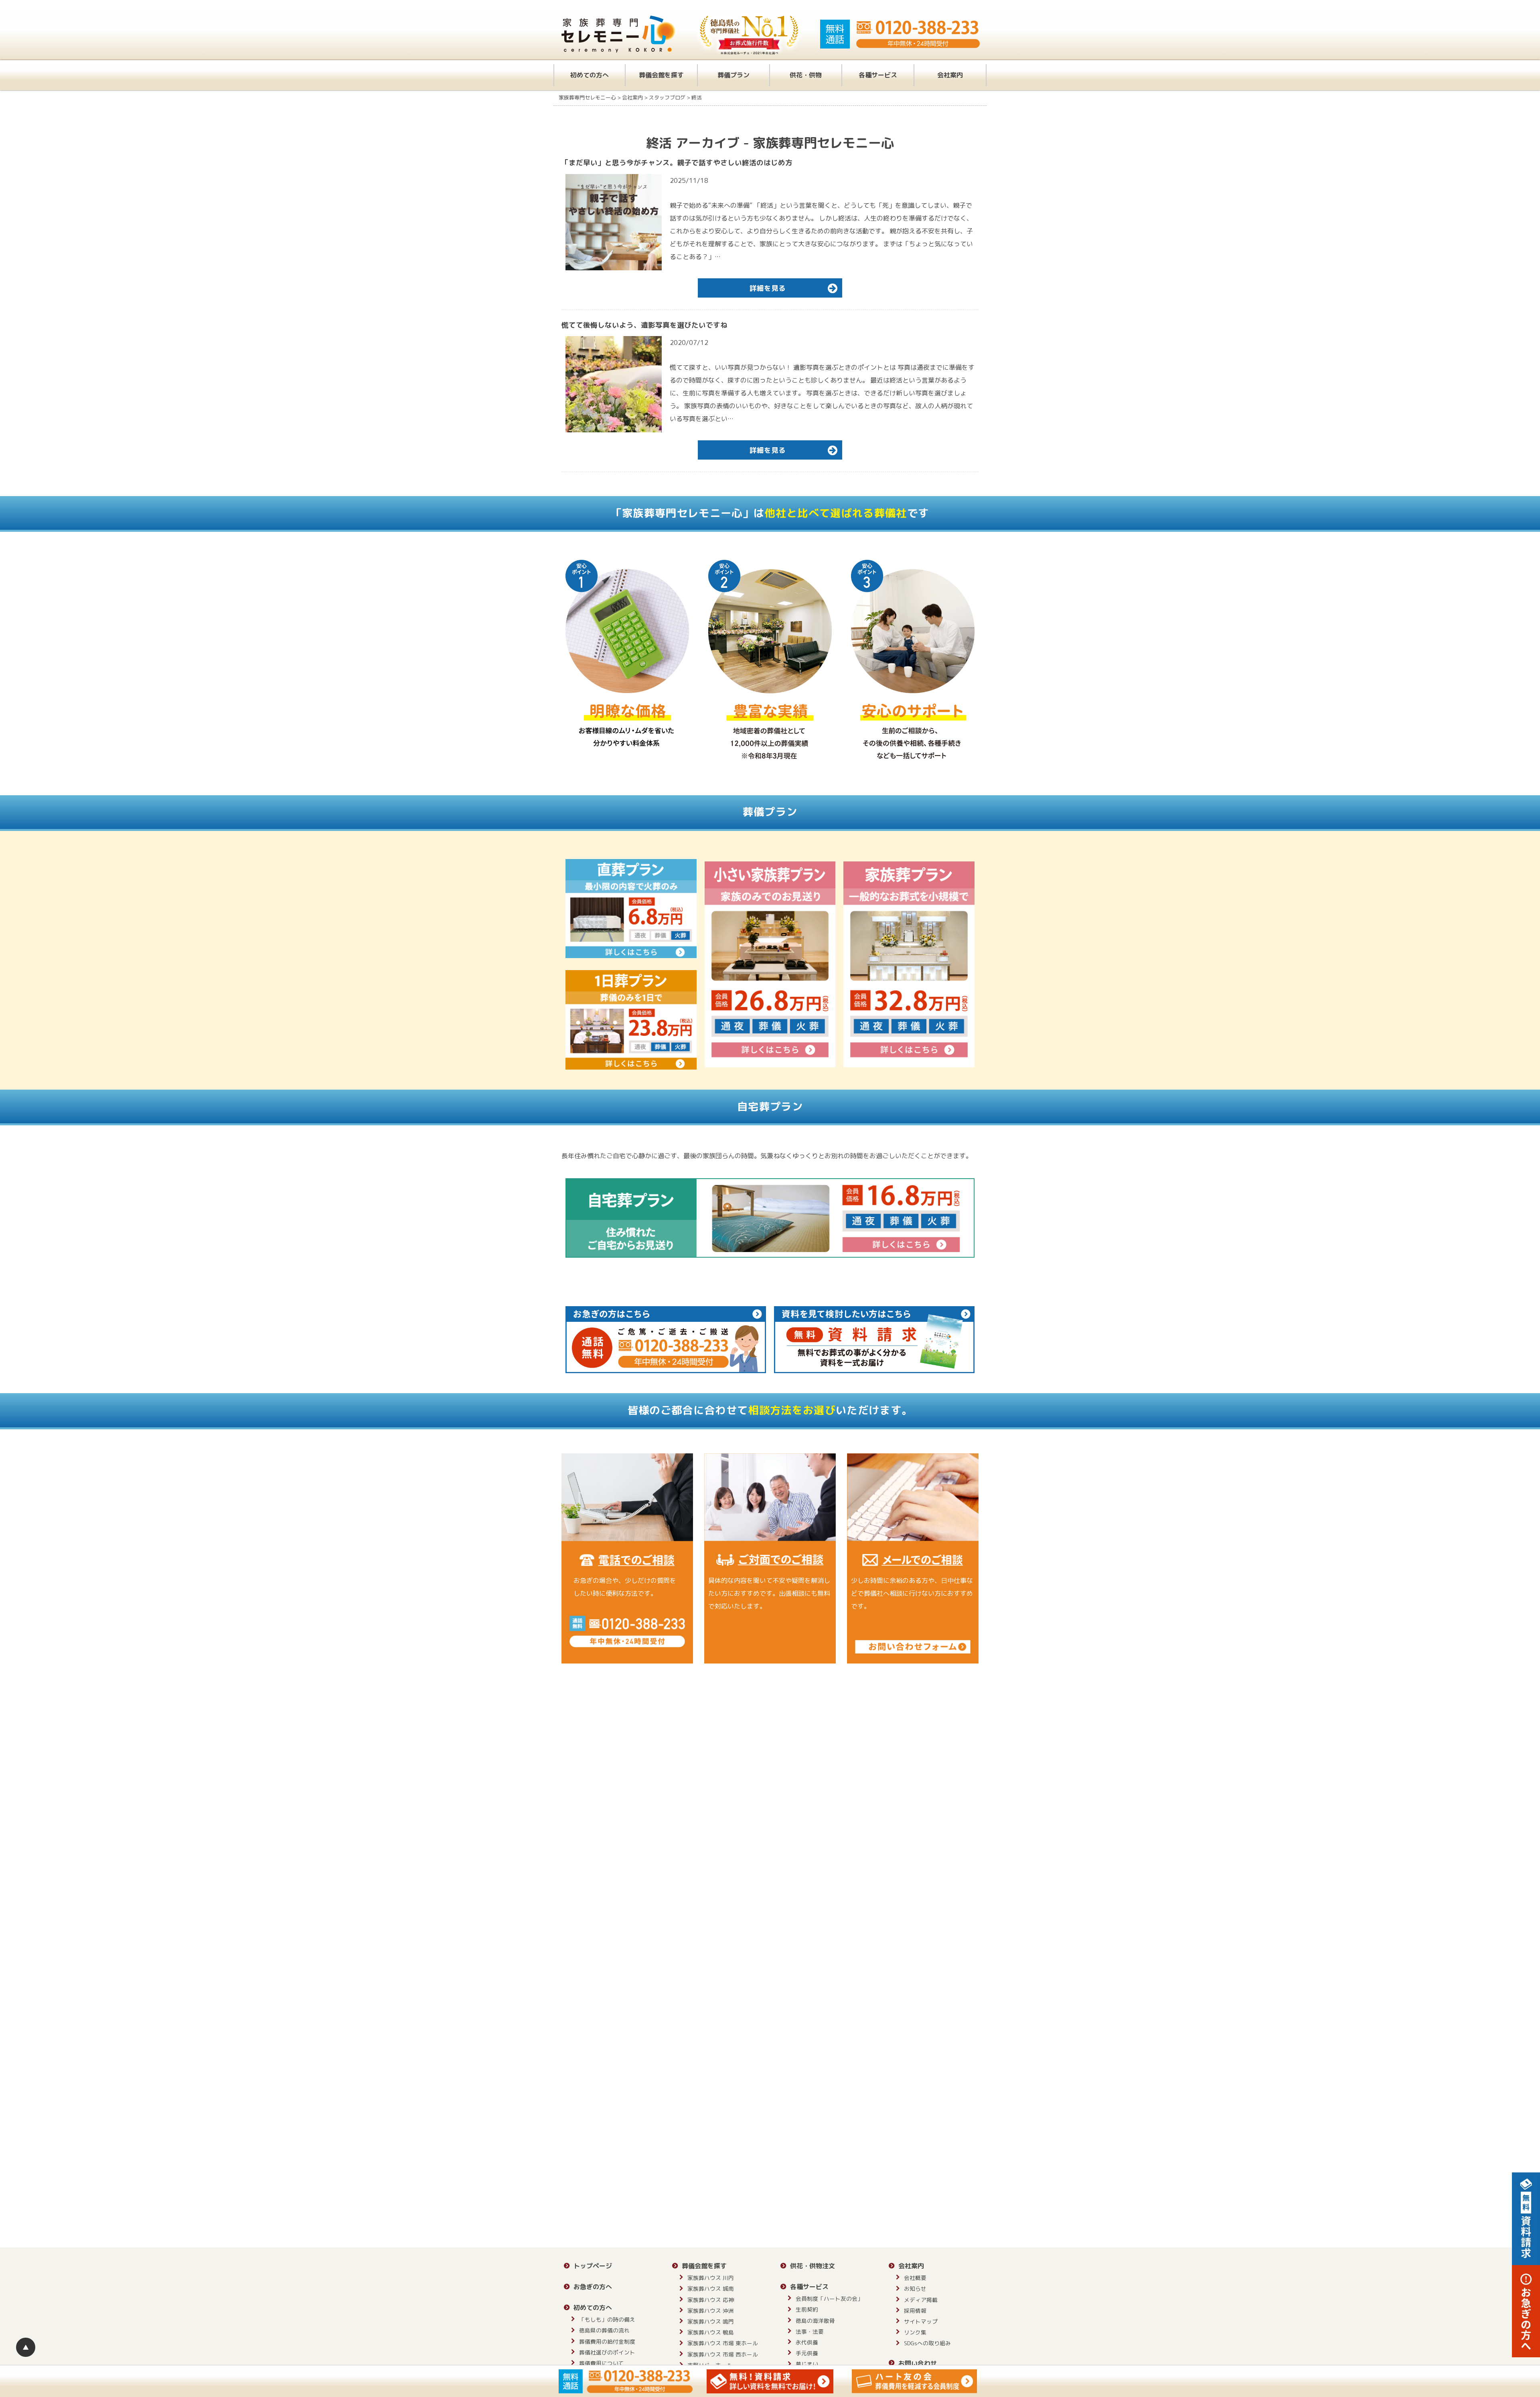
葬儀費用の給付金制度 (607, 2341)
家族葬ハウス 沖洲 (711, 2311)
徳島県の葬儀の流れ (604, 2330)
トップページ (593, 2266)
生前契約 (807, 2309)
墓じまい (807, 2364)
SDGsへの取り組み (927, 2343)
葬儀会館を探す (661, 75)
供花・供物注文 (813, 2266)
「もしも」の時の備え (607, 2319)
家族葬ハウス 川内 (711, 2278)
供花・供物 (806, 75)
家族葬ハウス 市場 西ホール (723, 2354)
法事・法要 (810, 2331)
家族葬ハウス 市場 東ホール (723, 2343)
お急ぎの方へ (593, 2287)
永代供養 (807, 2342)
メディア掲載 (921, 2300)
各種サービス (878, 75)
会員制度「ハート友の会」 (829, 2299)
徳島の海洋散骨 (815, 2321)
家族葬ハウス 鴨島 (711, 2332)
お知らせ (915, 2289)
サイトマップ (921, 2321)
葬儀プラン (734, 75)
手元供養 (807, 2353)
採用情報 (915, 2311)
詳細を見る (768, 288)
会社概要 (915, 2278)
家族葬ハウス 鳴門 (711, 2321)
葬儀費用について (602, 2363)
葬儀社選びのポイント (607, 2352)
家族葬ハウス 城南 (711, 2289)
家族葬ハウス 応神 (711, 2300)
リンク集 (915, 2332)
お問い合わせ (918, 2363)
